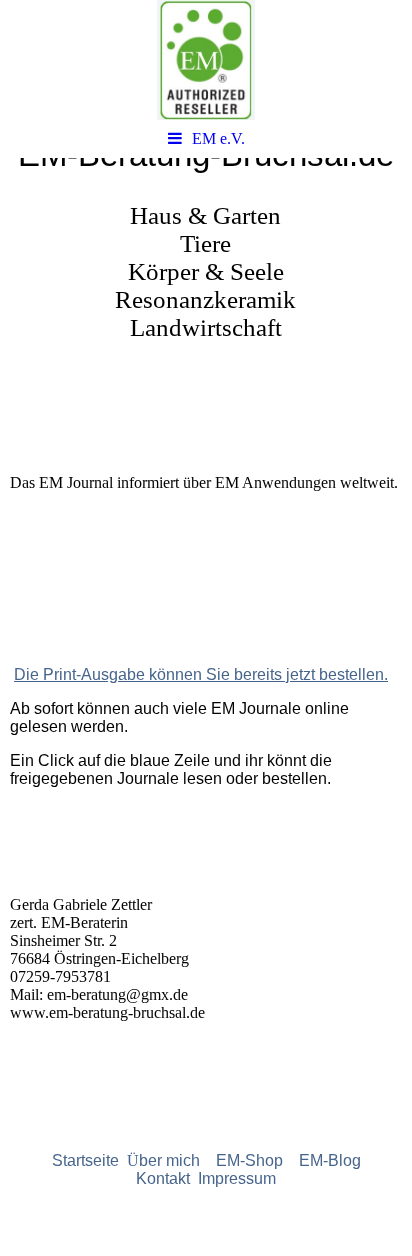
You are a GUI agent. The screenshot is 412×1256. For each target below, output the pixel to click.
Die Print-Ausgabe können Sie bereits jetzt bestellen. (201, 674)
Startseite (89, 1160)
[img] (206, 60)
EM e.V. (218, 138)
